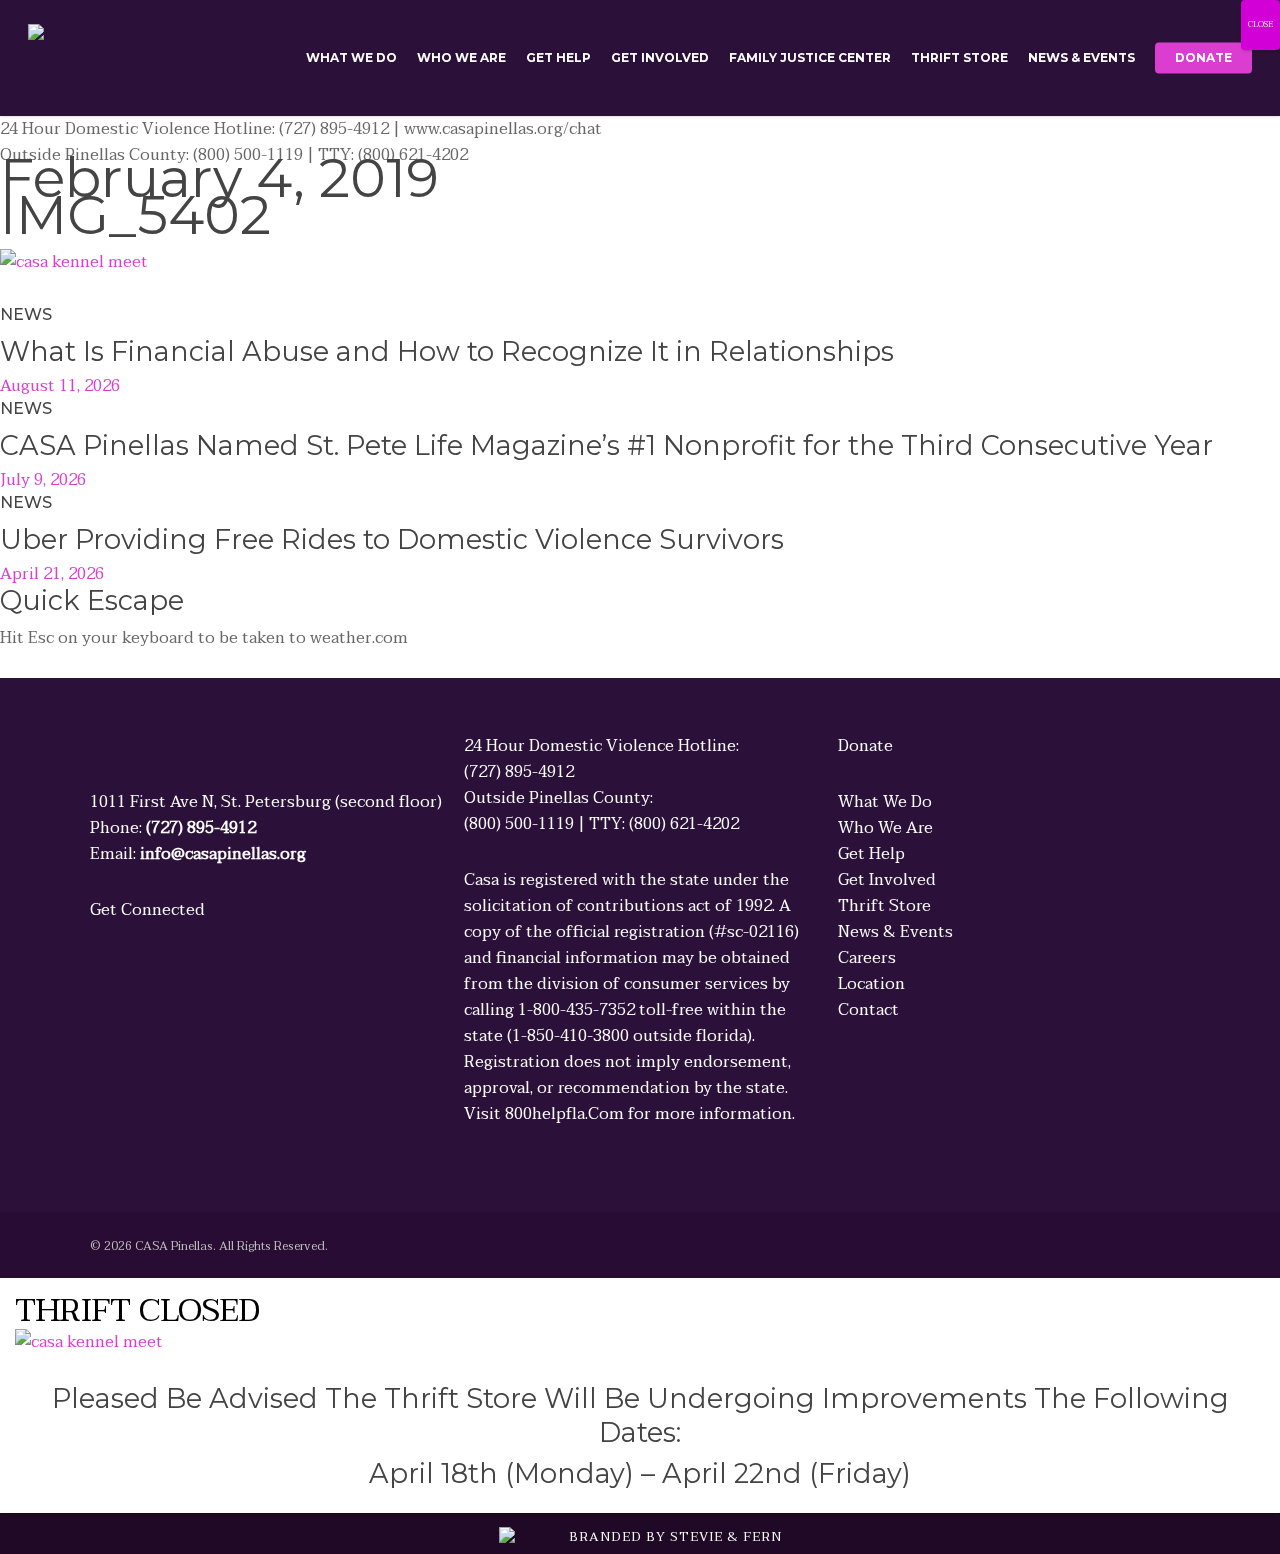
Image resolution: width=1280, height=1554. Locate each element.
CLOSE (1260, 24)
